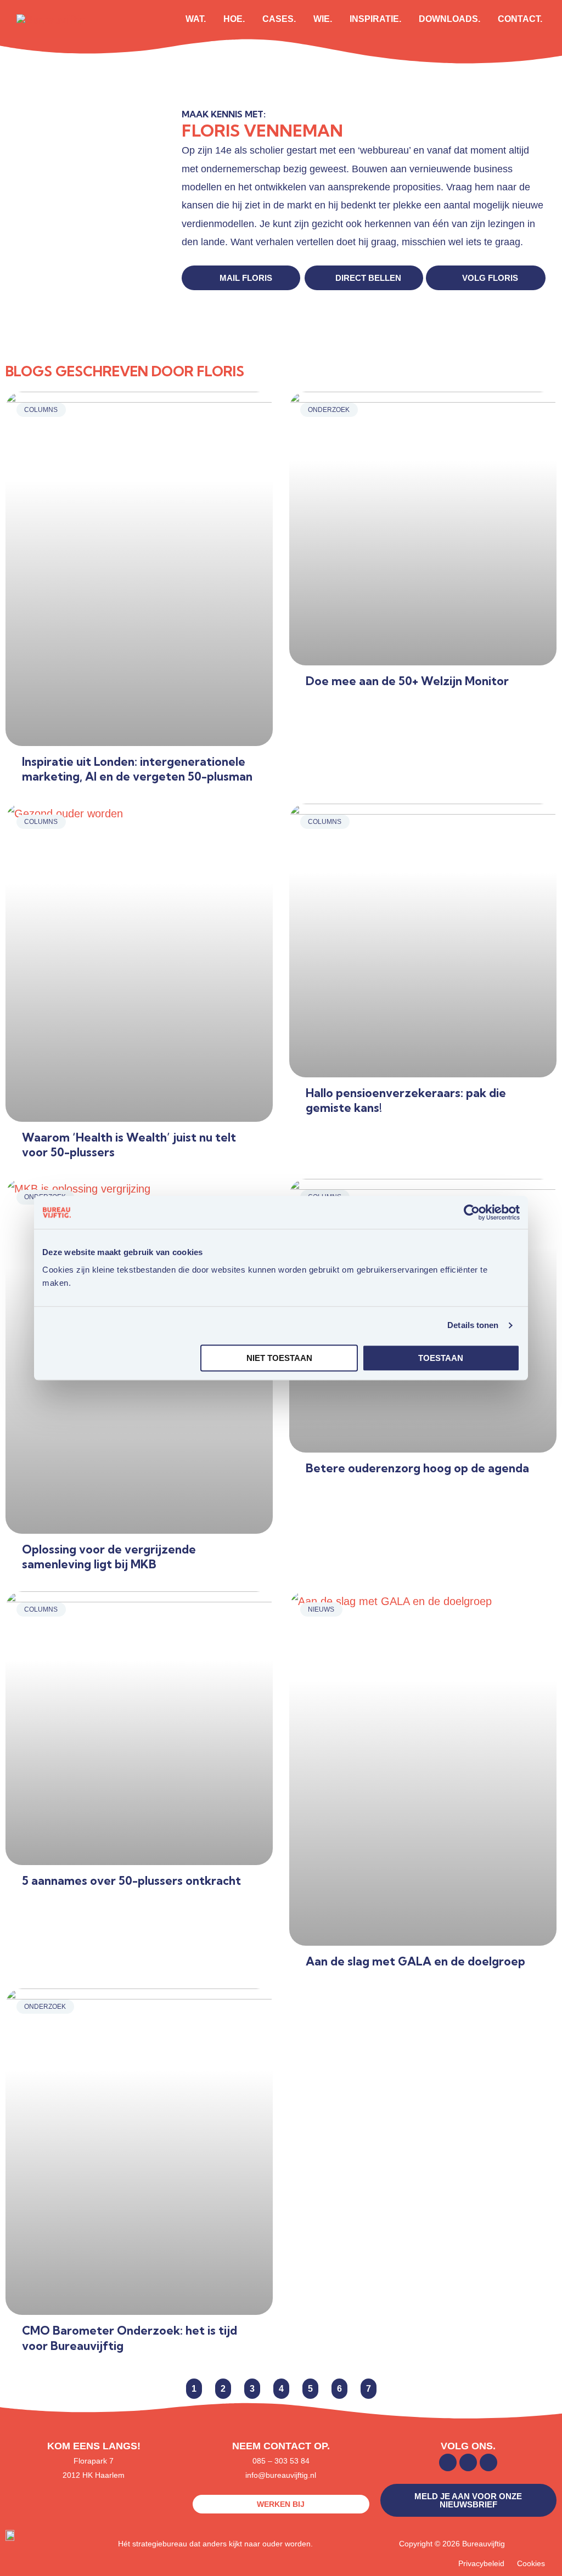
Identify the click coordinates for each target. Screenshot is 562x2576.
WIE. (323, 19)
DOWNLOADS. (449, 19)
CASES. (279, 19)
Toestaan (441, 1358)
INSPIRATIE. (375, 19)
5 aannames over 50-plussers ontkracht (131, 1880)
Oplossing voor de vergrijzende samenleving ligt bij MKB (109, 1557)
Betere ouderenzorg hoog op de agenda (417, 1468)
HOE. (234, 19)
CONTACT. (520, 19)
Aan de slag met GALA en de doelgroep (415, 1961)
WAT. (196, 19)
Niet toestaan (279, 1358)
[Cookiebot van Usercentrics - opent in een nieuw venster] (472, 1212)
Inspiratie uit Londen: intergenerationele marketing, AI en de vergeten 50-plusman (137, 769)
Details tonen (473, 1325)
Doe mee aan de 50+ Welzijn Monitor (407, 681)
